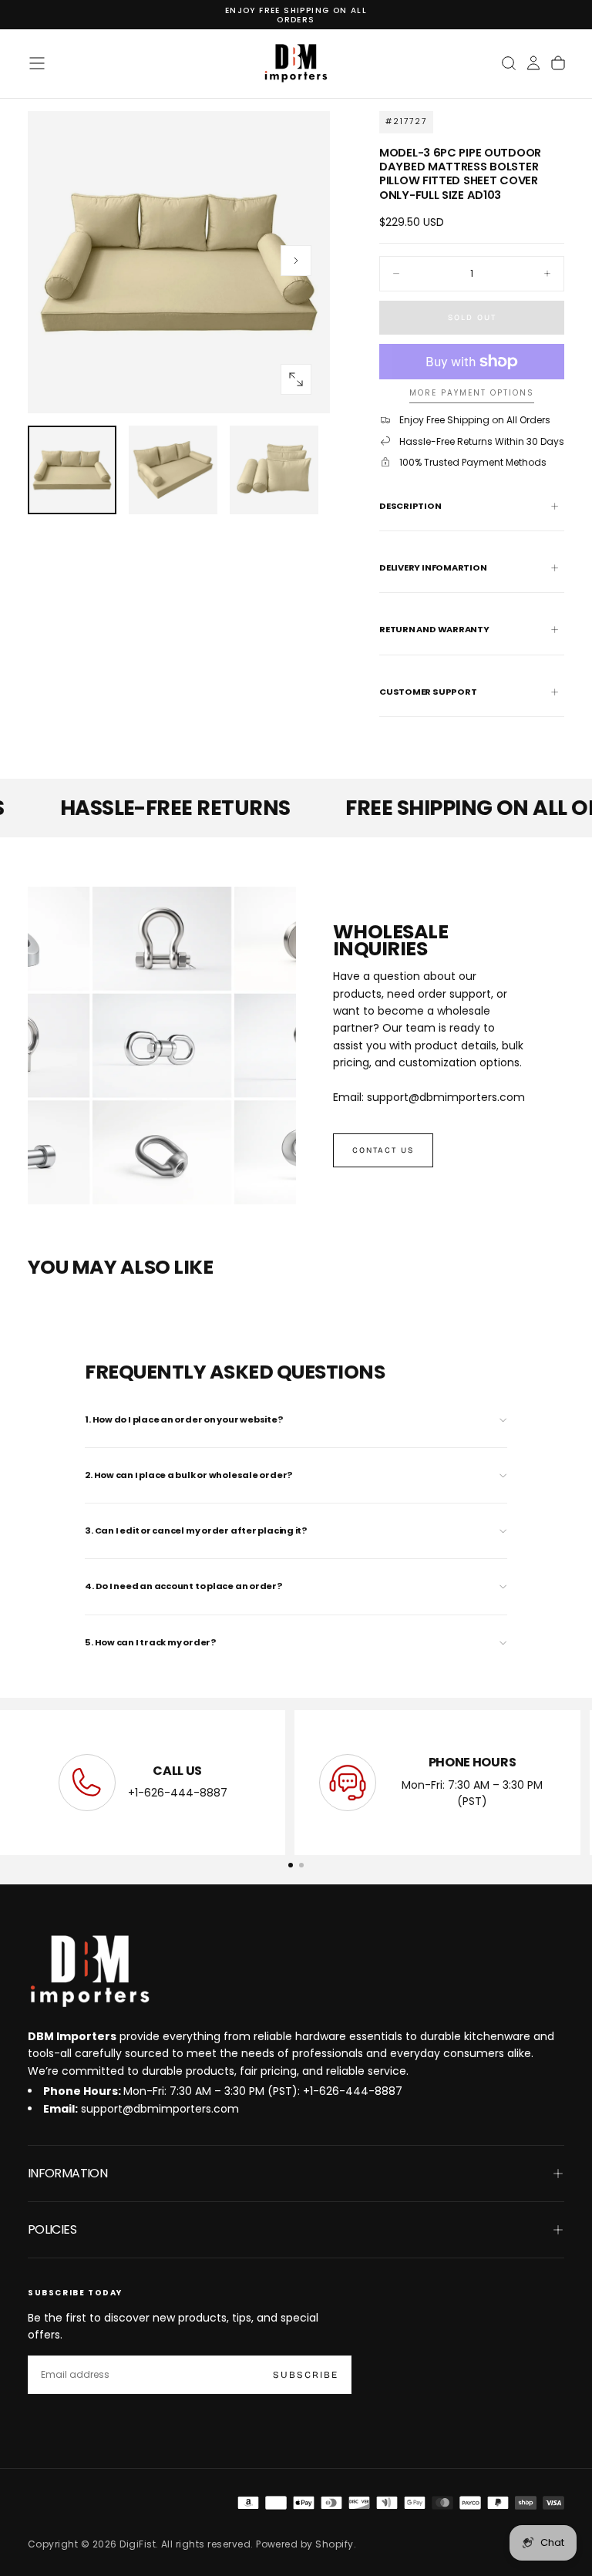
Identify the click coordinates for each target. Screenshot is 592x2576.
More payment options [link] (472, 394)
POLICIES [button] (52, 2229)
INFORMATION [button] (67, 2173)
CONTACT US (383, 1150)
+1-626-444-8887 (178, 1793)
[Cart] (558, 63)
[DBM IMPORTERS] (89, 1972)
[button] (37, 63)
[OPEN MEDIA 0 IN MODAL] (296, 379)
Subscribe (306, 2375)
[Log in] (533, 63)
